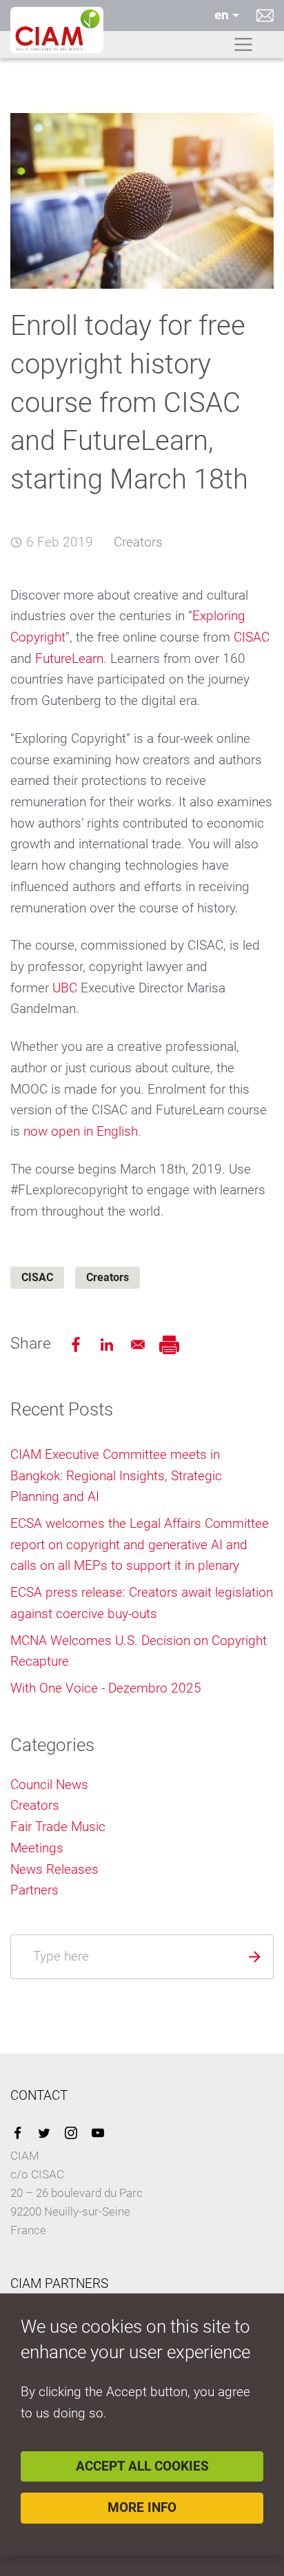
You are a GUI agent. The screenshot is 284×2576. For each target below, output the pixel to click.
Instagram (71, 2133)
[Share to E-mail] (140, 1343)
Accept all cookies (142, 2466)
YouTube (98, 2133)
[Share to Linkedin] (109, 1343)
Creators (138, 542)
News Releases (54, 1869)
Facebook (17, 2133)
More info (142, 2507)
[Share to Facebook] (78, 1343)
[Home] (57, 30)
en (222, 15)
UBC (65, 988)
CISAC (252, 637)
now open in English (81, 1131)
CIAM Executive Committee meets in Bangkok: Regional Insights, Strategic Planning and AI (116, 1475)
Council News (49, 1785)
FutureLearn (69, 658)
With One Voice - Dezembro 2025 (106, 1688)
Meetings (37, 1848)
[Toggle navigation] (243, 45)
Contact (265, 15)
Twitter (44, 2133)
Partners (34, 1890)
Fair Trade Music (58, 1827)
